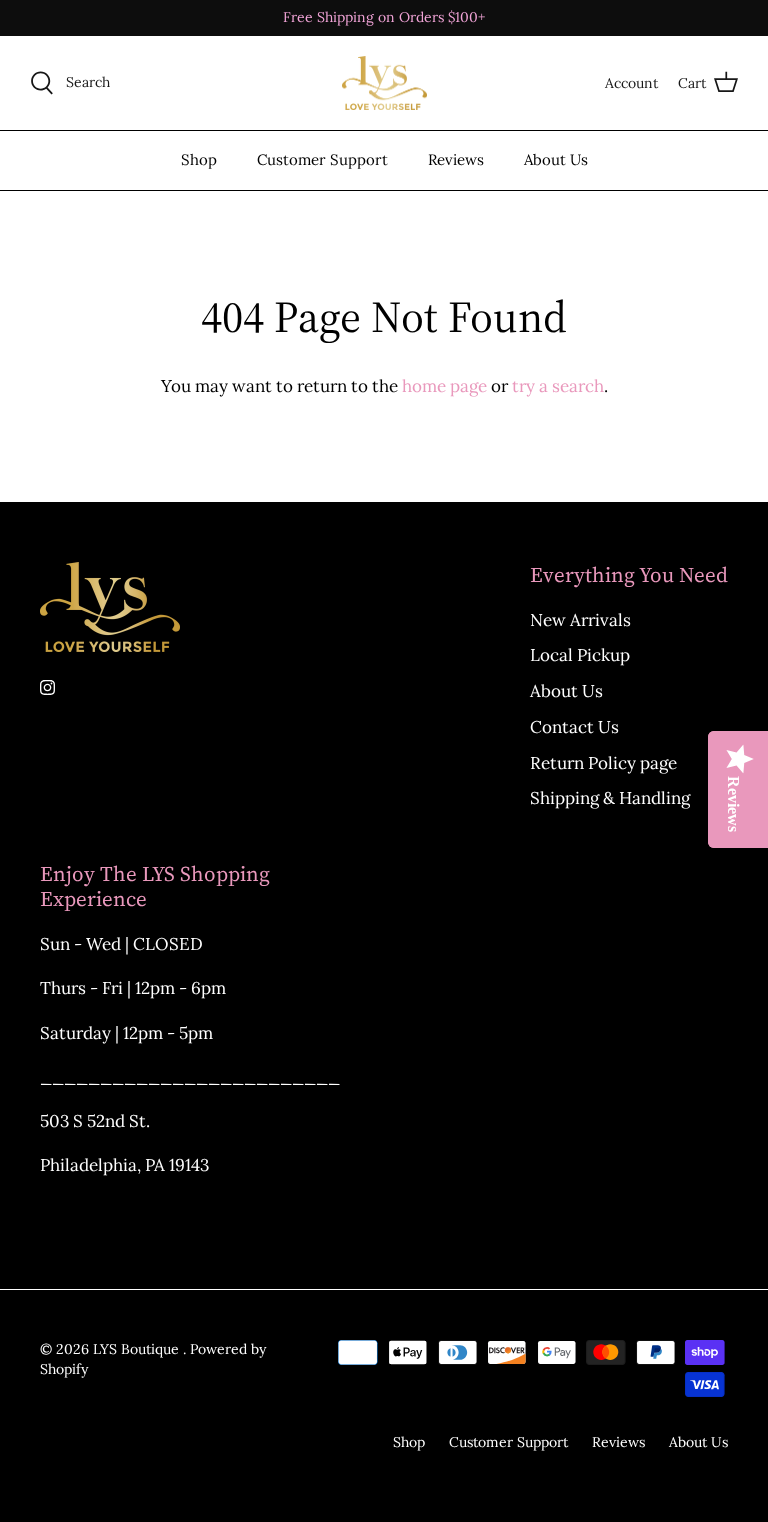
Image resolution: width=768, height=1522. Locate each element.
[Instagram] (47, 687)
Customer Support (322, 159)
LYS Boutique (138, 1349)
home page (444, 386)
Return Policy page (603, 763)
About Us (556, 159)
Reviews (456, 159)
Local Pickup (580, 655)
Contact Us (574, 727)
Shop (199, 159)
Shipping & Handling (610, 798)
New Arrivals (580, 620)
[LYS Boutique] (384, 83)
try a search (558, 386)
